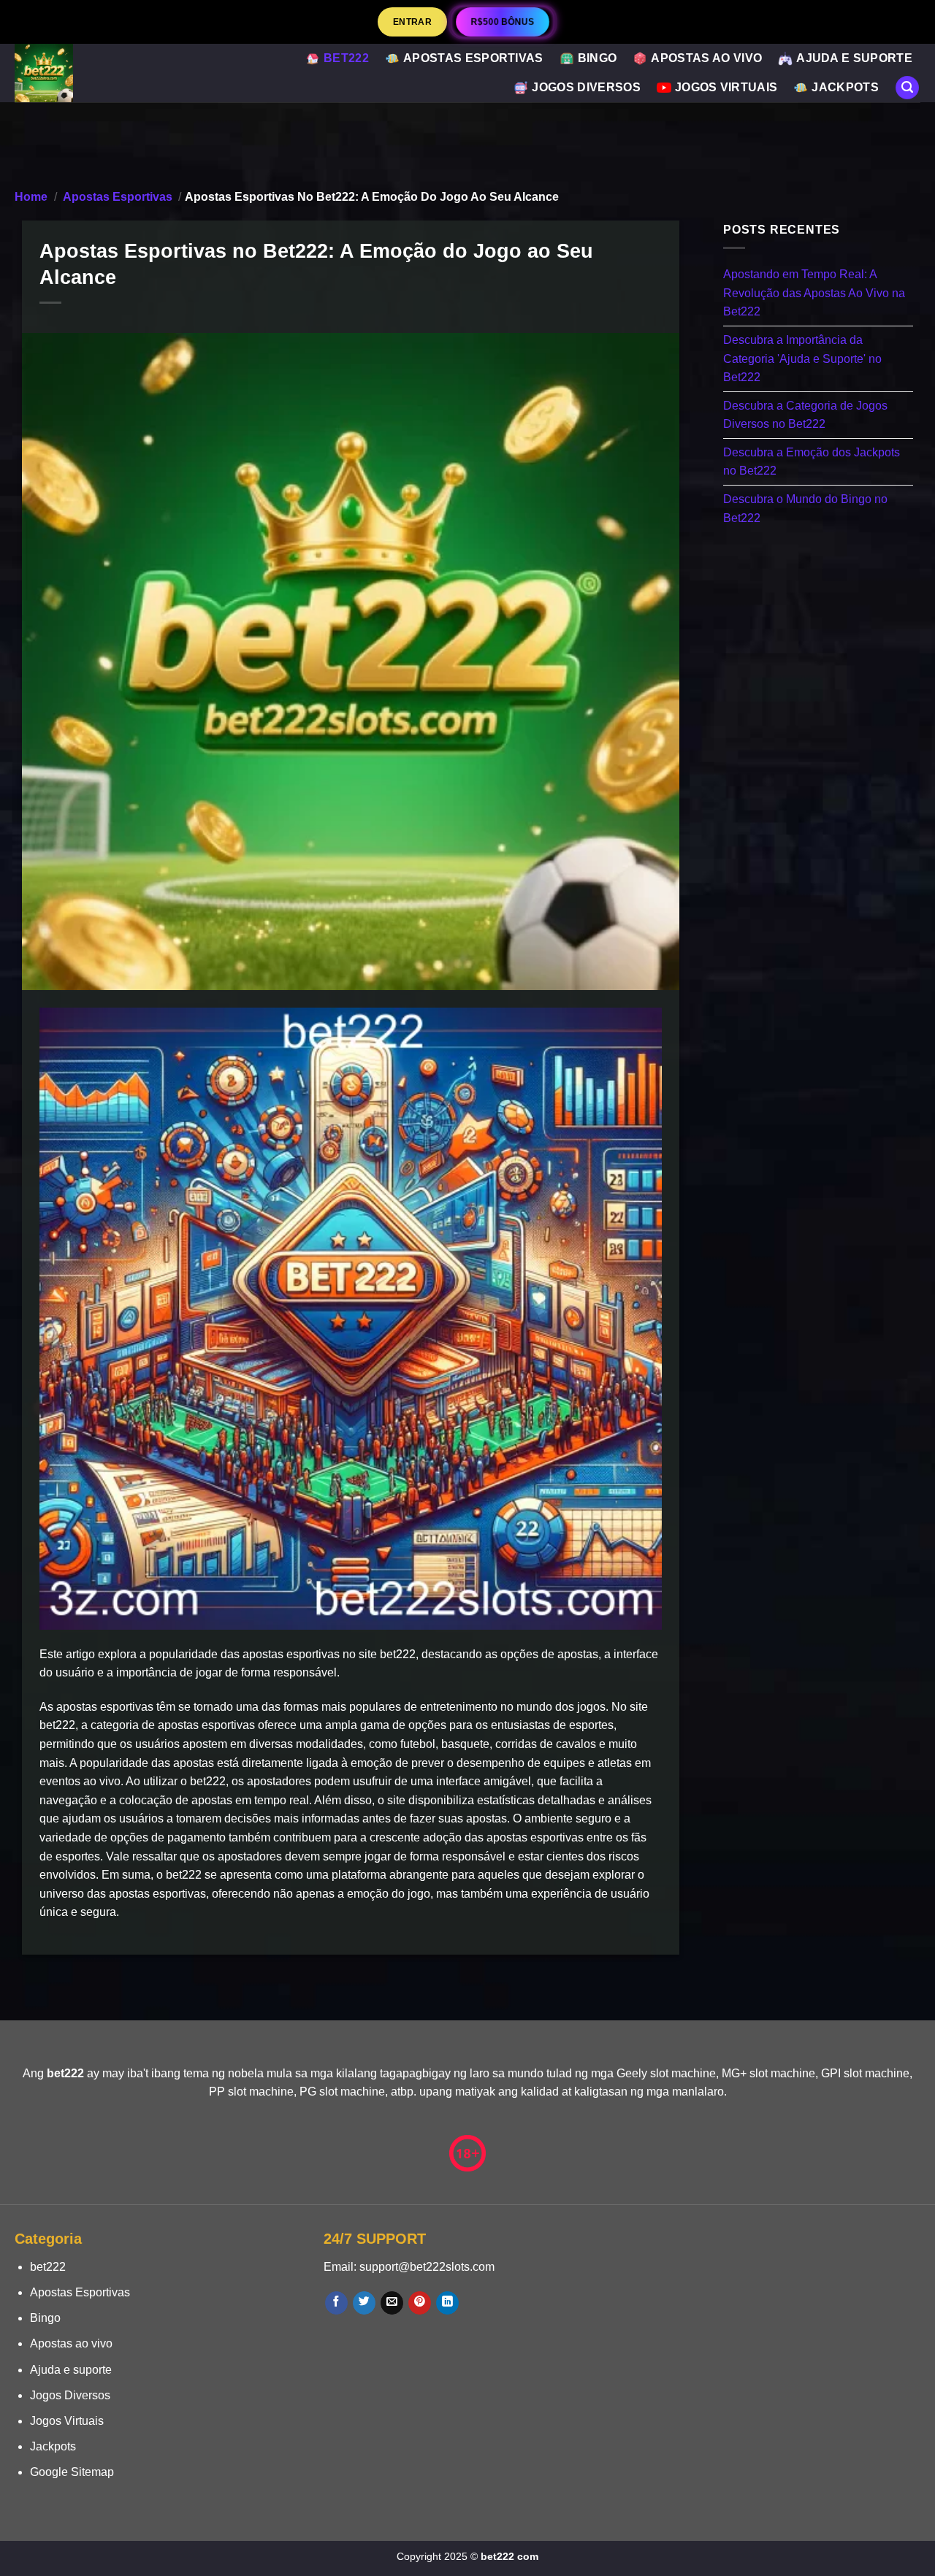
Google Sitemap (72, 2472)
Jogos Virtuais (726, 87)
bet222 (346, 58)
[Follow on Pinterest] (420, 2303)
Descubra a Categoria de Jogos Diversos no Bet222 (805, 415)
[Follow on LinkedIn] (447, 2303)
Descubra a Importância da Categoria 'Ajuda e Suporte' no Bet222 (802, 359)
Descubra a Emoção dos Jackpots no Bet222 (812, 462)
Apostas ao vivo (706, 58)
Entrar (412, 22)
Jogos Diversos (586, 87)
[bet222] (81, 73)
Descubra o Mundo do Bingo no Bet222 (805, 509)
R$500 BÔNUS (503, 22)
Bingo (598, 58)
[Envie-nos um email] (392, 2303)
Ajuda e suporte (854, 58)
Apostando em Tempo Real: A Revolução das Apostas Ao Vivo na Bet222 (814, 294)
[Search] (907, 88)
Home (31, 197)
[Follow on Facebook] (336, 2303)
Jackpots (845, 87)
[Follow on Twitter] (364, 2303)
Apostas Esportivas (473, 58)
